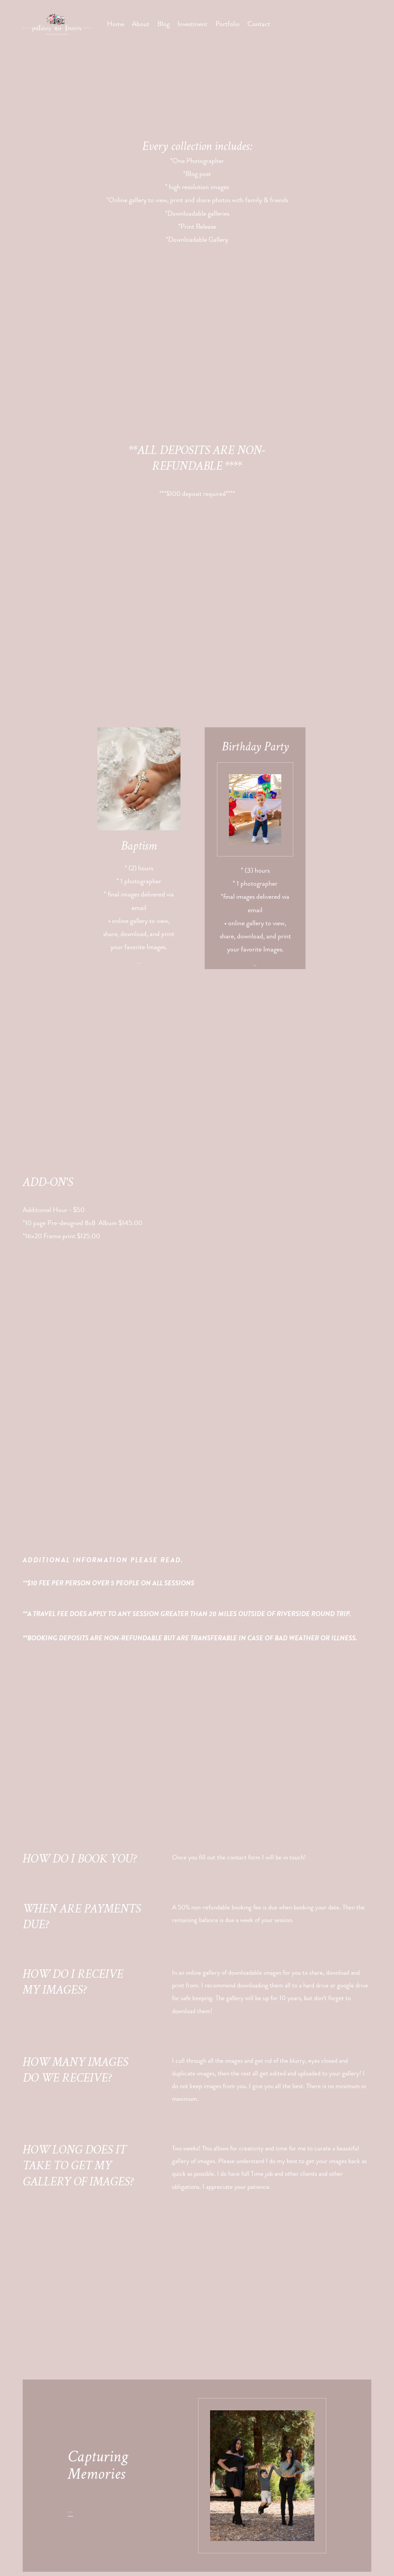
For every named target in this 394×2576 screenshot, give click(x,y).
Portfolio (228, 24)
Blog (164, 24)
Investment (192, 24)
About (141, 24)
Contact (259, 24)
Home (116, 24)
